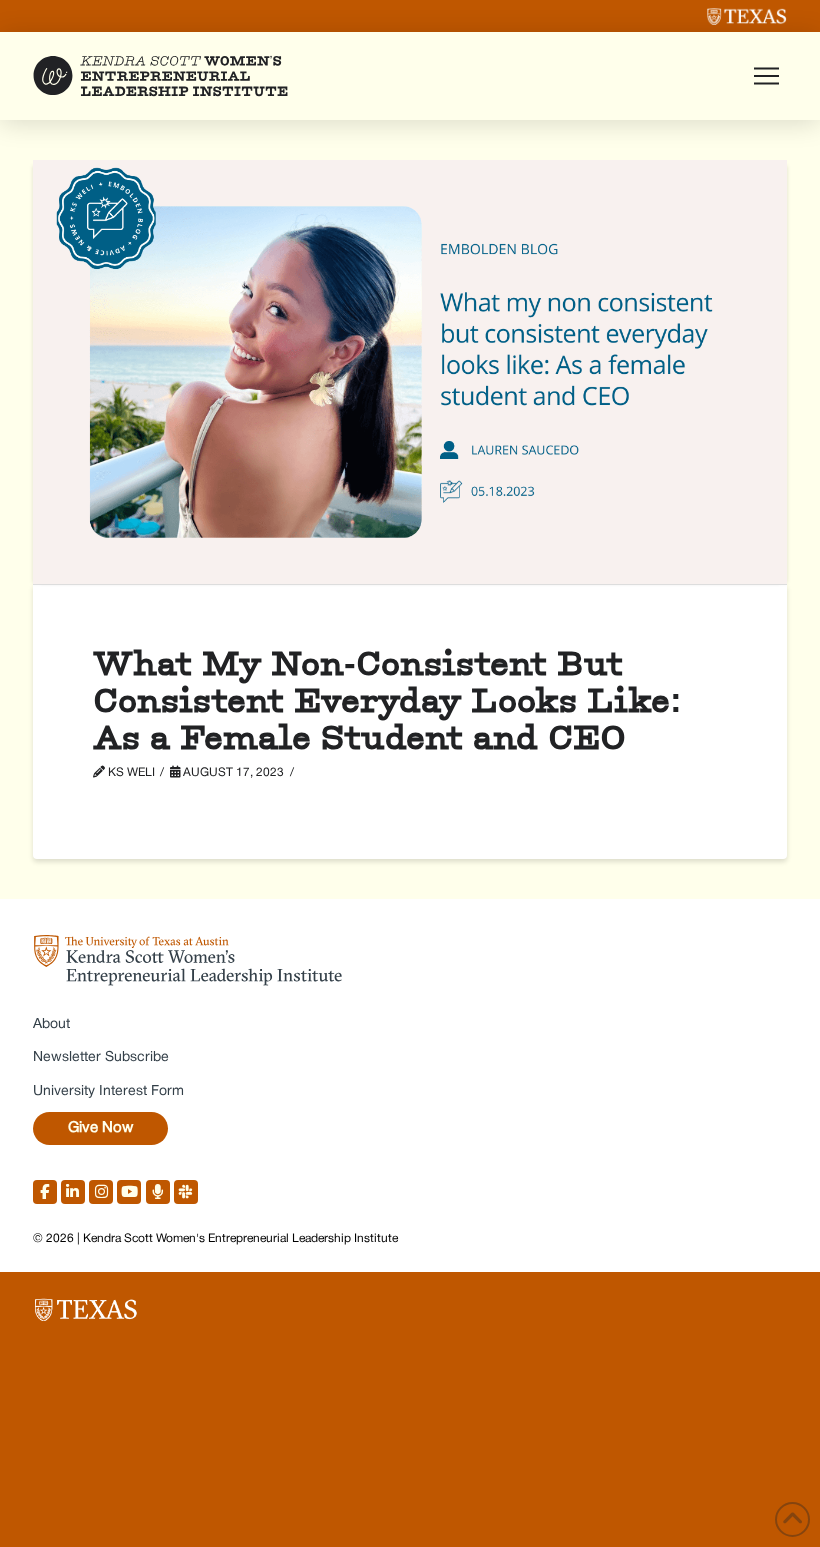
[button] (766, 76)
